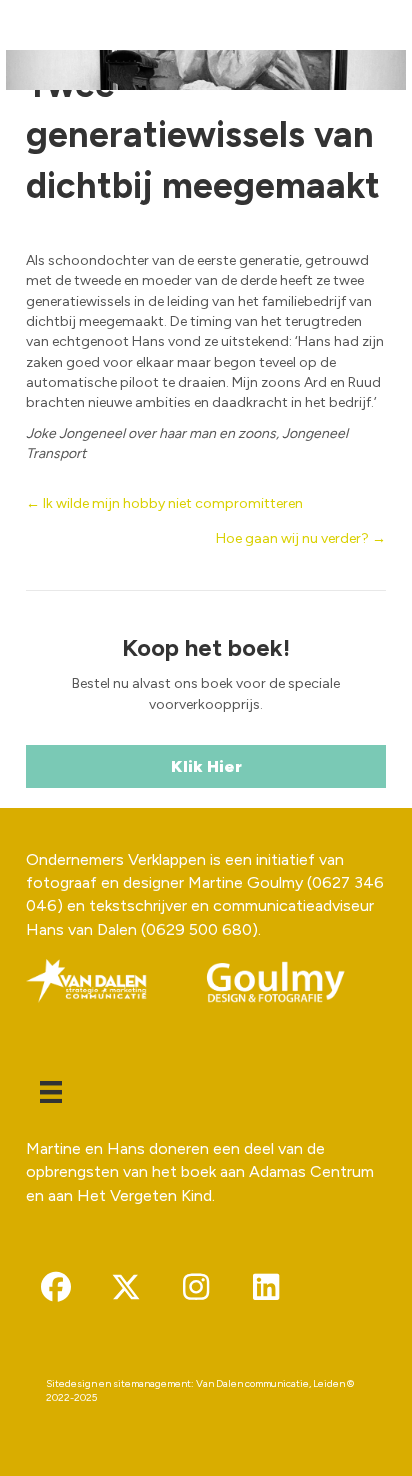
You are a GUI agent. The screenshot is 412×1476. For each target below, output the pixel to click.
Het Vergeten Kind (144, 1195)
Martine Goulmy (245, 882)
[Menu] (51, 1092)
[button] (56, 1287)
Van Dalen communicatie (252, 1383)
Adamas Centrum (311, 1171)
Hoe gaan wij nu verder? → (301, 538)
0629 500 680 (199, 929)
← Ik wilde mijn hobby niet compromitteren (164, 503)
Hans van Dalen (81, 929)
